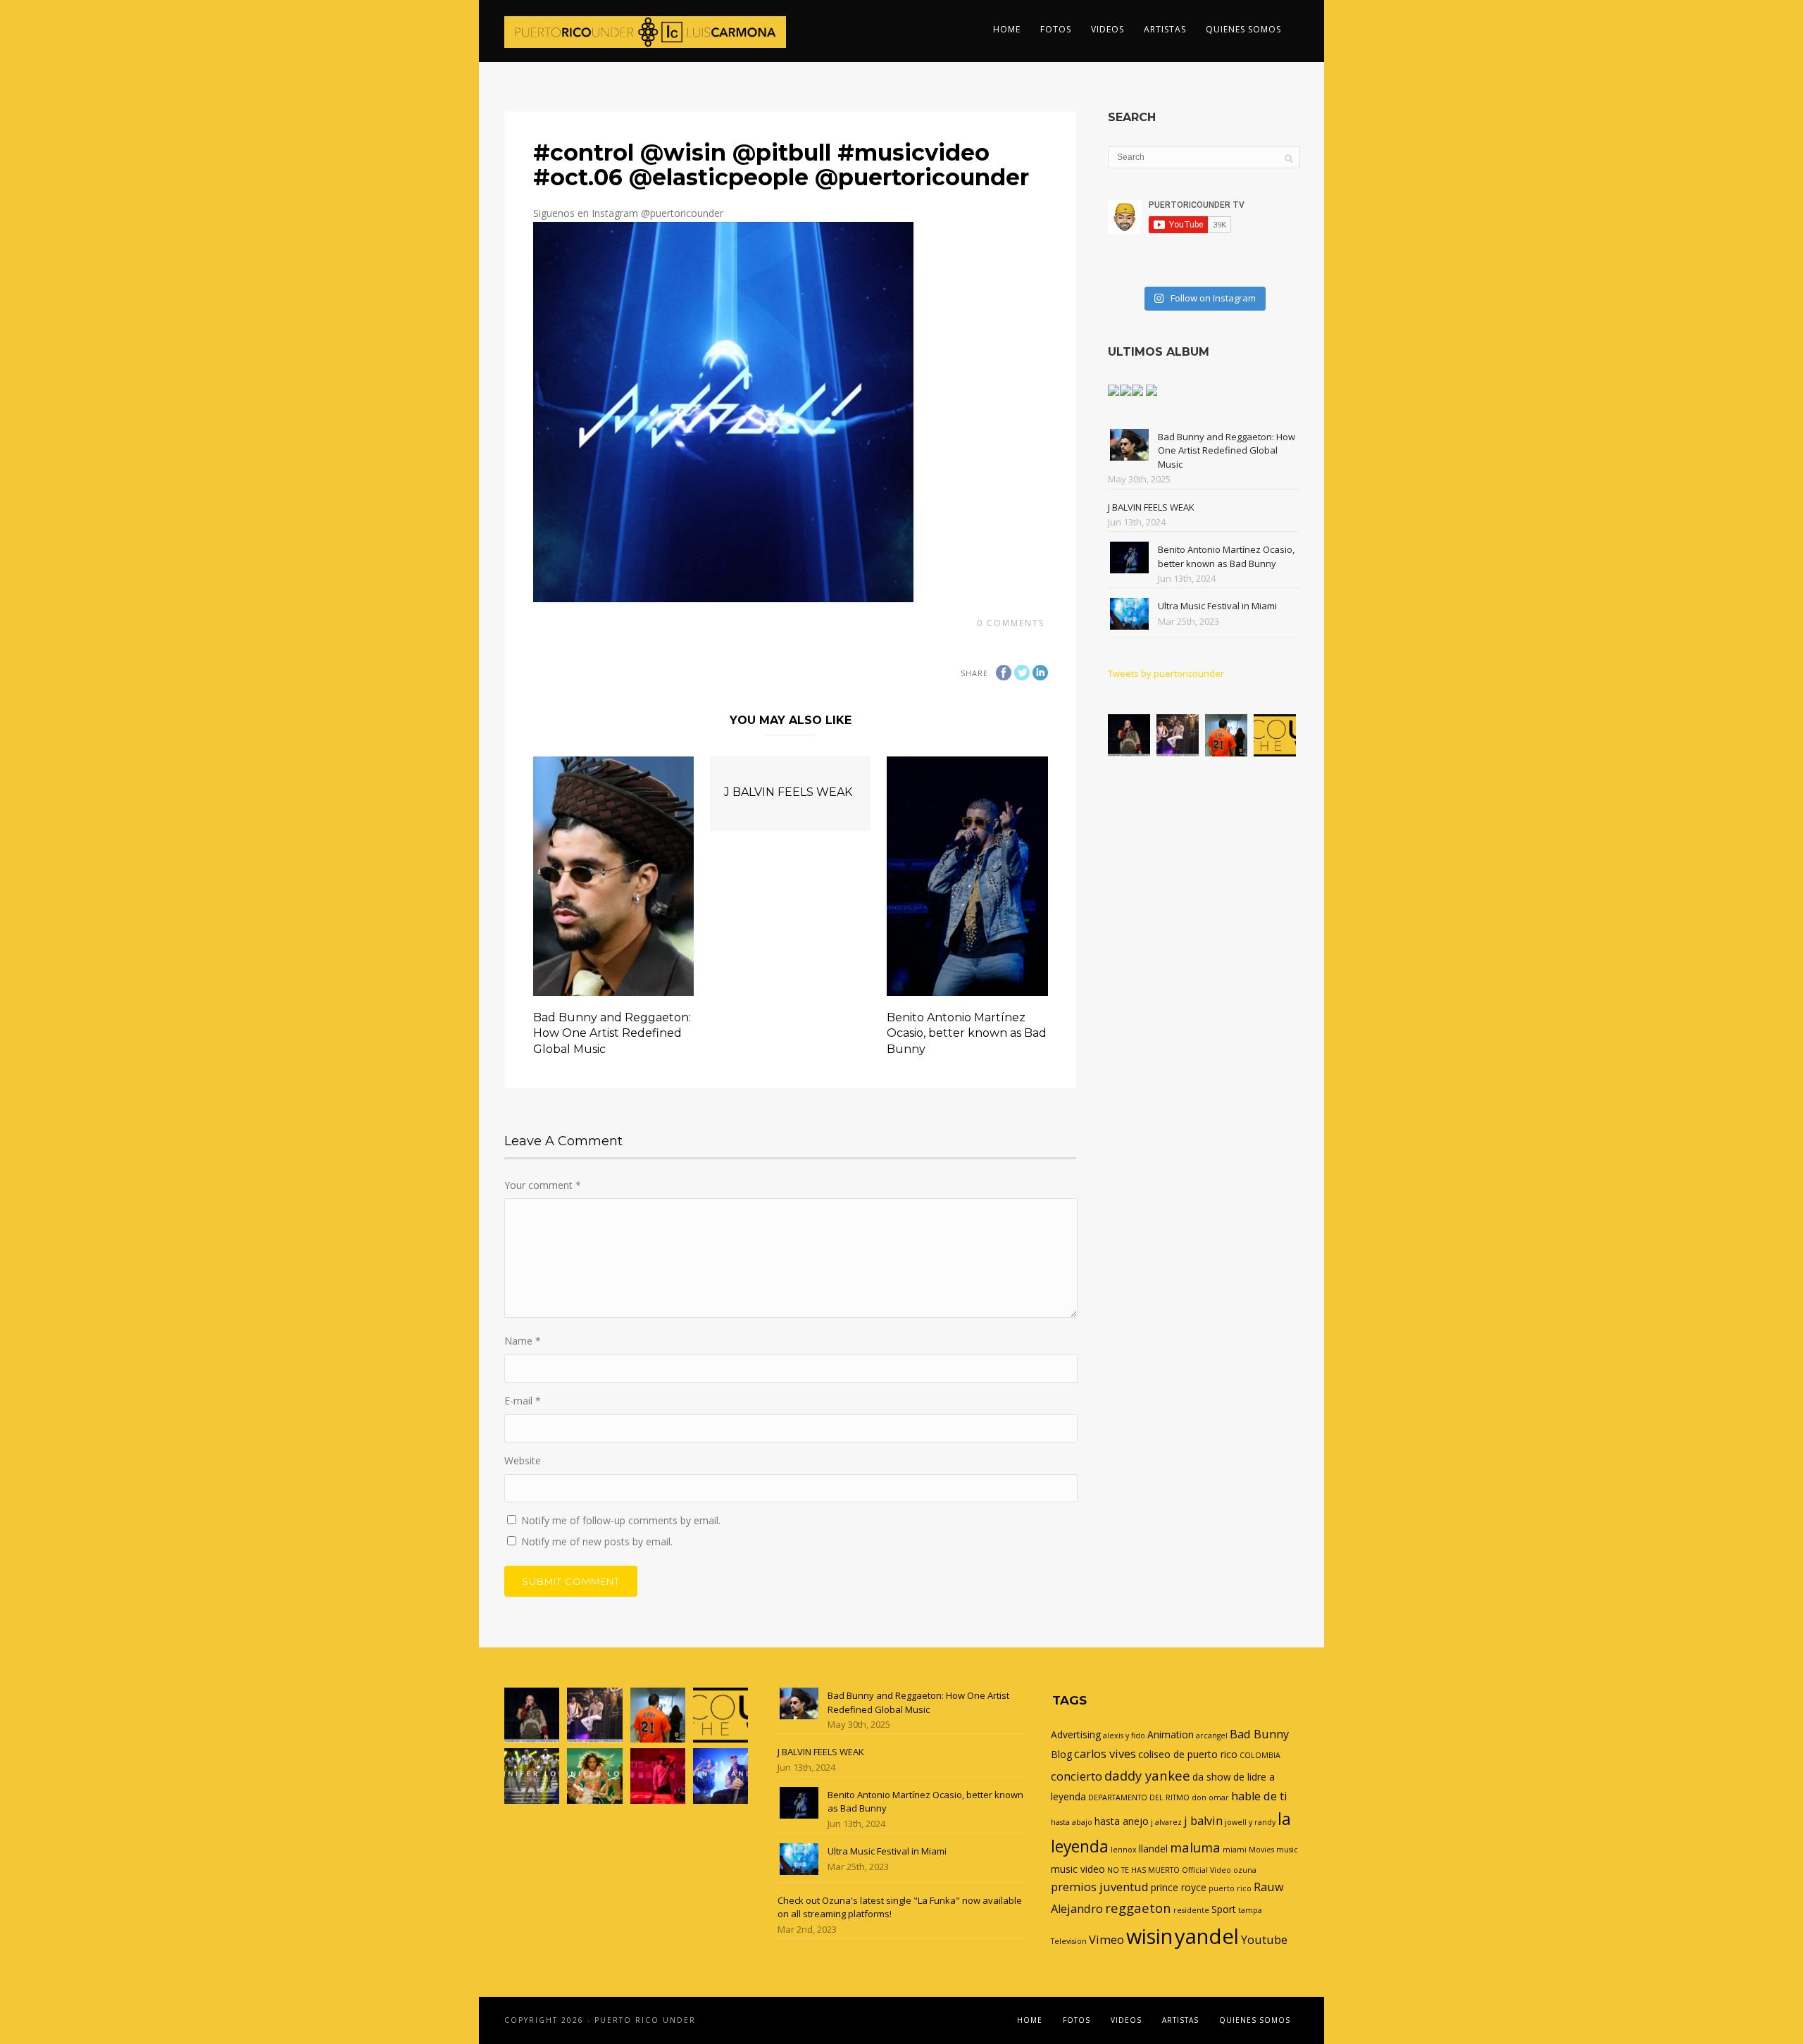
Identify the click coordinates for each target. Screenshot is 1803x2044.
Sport (1224, 1909)
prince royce (1179, 1887)
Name (523, 1341)
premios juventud (1100, 1887)
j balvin (1203, 1821)
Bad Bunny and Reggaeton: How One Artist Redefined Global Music (612, 1033)
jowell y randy (1250, 1822)
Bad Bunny (1259, 1734)
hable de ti (1259, 1796)
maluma (1195, 1847)
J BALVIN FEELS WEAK (788, 792)
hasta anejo (1122, 1821)
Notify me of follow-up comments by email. (621, 1520)
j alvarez (1166, 1822)
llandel (1153, 1849)
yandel (1207, 1936)
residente (1191, 1910)
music (1287, 1850)
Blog (1061, 1754)
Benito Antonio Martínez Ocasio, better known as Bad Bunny (967, 1033)
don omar (1210, 1797)
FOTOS (1056, 29)
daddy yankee (1147, 1775)
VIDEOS (1108, 29)
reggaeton (1138, 1908)
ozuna (1245, 1870)
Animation (1171, 1734)
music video (1078, 1869)
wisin (1149, 1936)
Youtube (1264, 1940)
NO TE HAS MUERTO (1143, 1870)
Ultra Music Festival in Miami (1217, 606)
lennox (1124, 1850)
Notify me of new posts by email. (597, 1541)
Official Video (1206, 1870)
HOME (1007, 29)
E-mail (523, 1401)
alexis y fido (1124, 1735)
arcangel (1212, 1735)
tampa (1250, 1910)
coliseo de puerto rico (1188, 1754)
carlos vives (1105, 1754)
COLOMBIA (1260, 1755)
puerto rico (1230, 1888)
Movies (1261, 1850)
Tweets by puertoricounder (1166, 673)
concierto (1077, 1776)
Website (523, 1460)
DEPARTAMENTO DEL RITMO (1139, 1797)
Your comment (543, 1185)
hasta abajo (1072, 1822)
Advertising (1076, 1734)
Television (1069, 1941)
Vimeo (1106, 1940)
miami (1235, 1850)
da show (1212, 1777)
